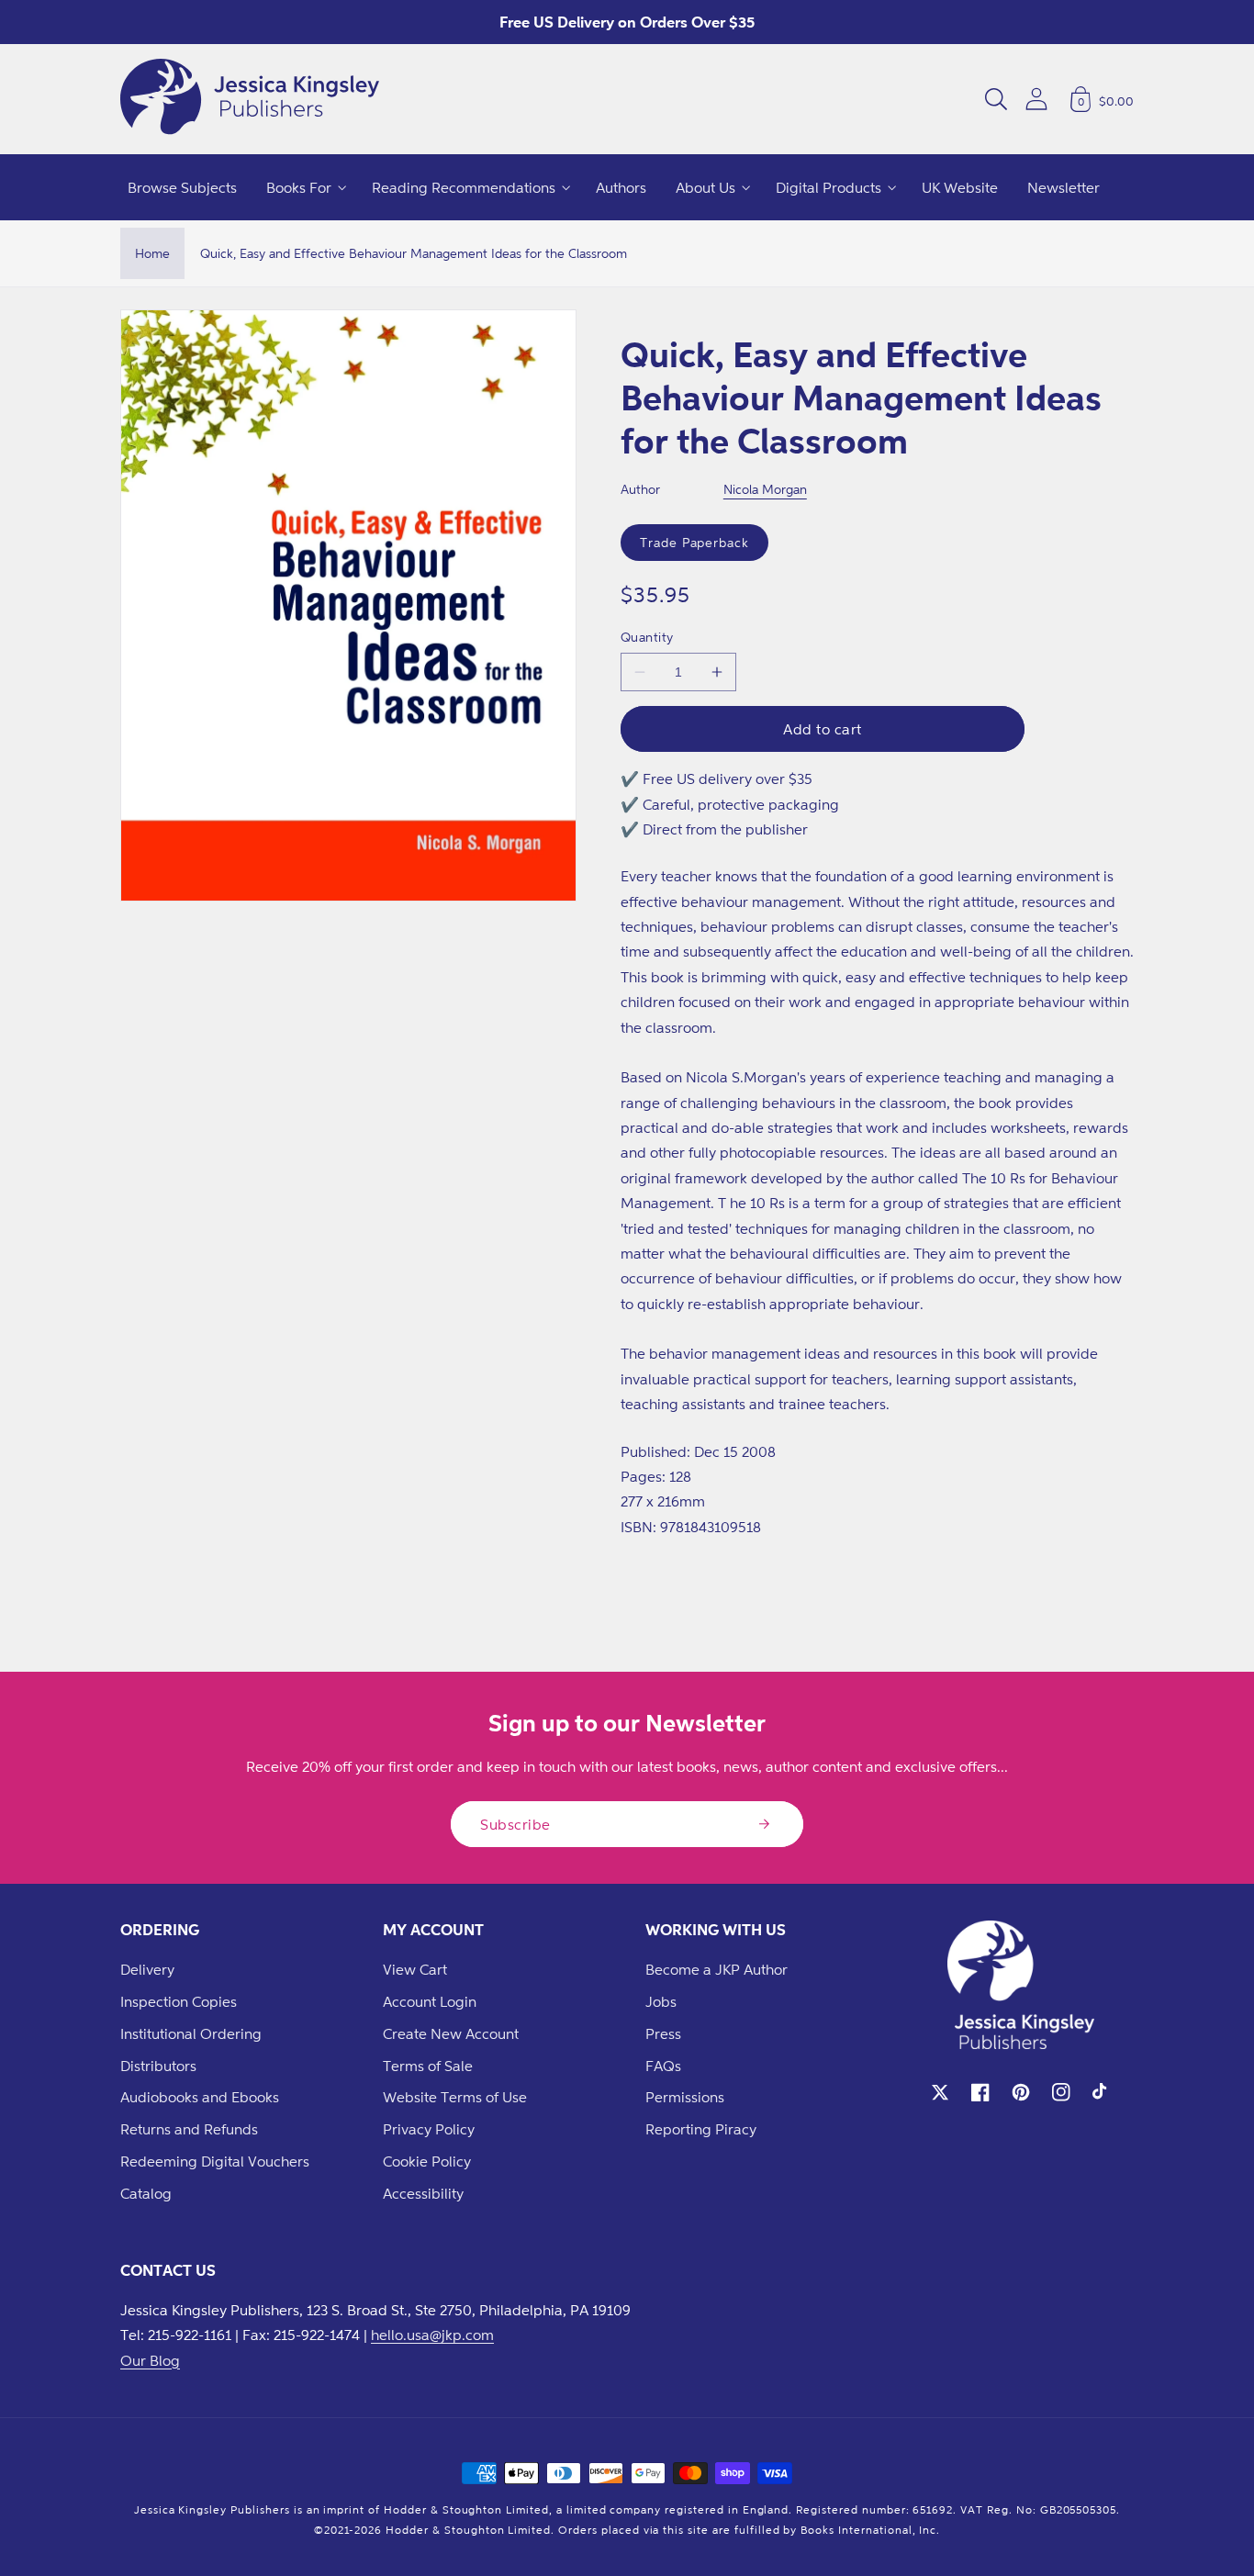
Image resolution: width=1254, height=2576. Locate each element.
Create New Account (451, 2033)
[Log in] (1036, 99)
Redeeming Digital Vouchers (215, 2161)
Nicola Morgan (765, 489)
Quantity (647, 637)
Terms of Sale (428, 2066)
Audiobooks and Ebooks (200, 2097)
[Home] (250, 99)
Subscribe (515, 1824)
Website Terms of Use (455, 2097)
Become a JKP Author (717, 1969)
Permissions (685, 2097)
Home (152, 253)
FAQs (663, 2066)
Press (663, 2033)
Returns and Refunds (189, 2129)
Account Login (430, 2001)
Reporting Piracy (701, 2129)
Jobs (661, 2001)
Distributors (158, 2066)
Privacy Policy (429, 2129)
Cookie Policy (427, 2161)
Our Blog (150, 2360)
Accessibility (423, 2193)
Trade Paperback (694, 542)
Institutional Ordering (191, 2033)
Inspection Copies (179, 2001)
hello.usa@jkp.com (432, 2335)
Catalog (146, 2193)
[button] (996, 99)
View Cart (415, 1969)
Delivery (147, 1969)
